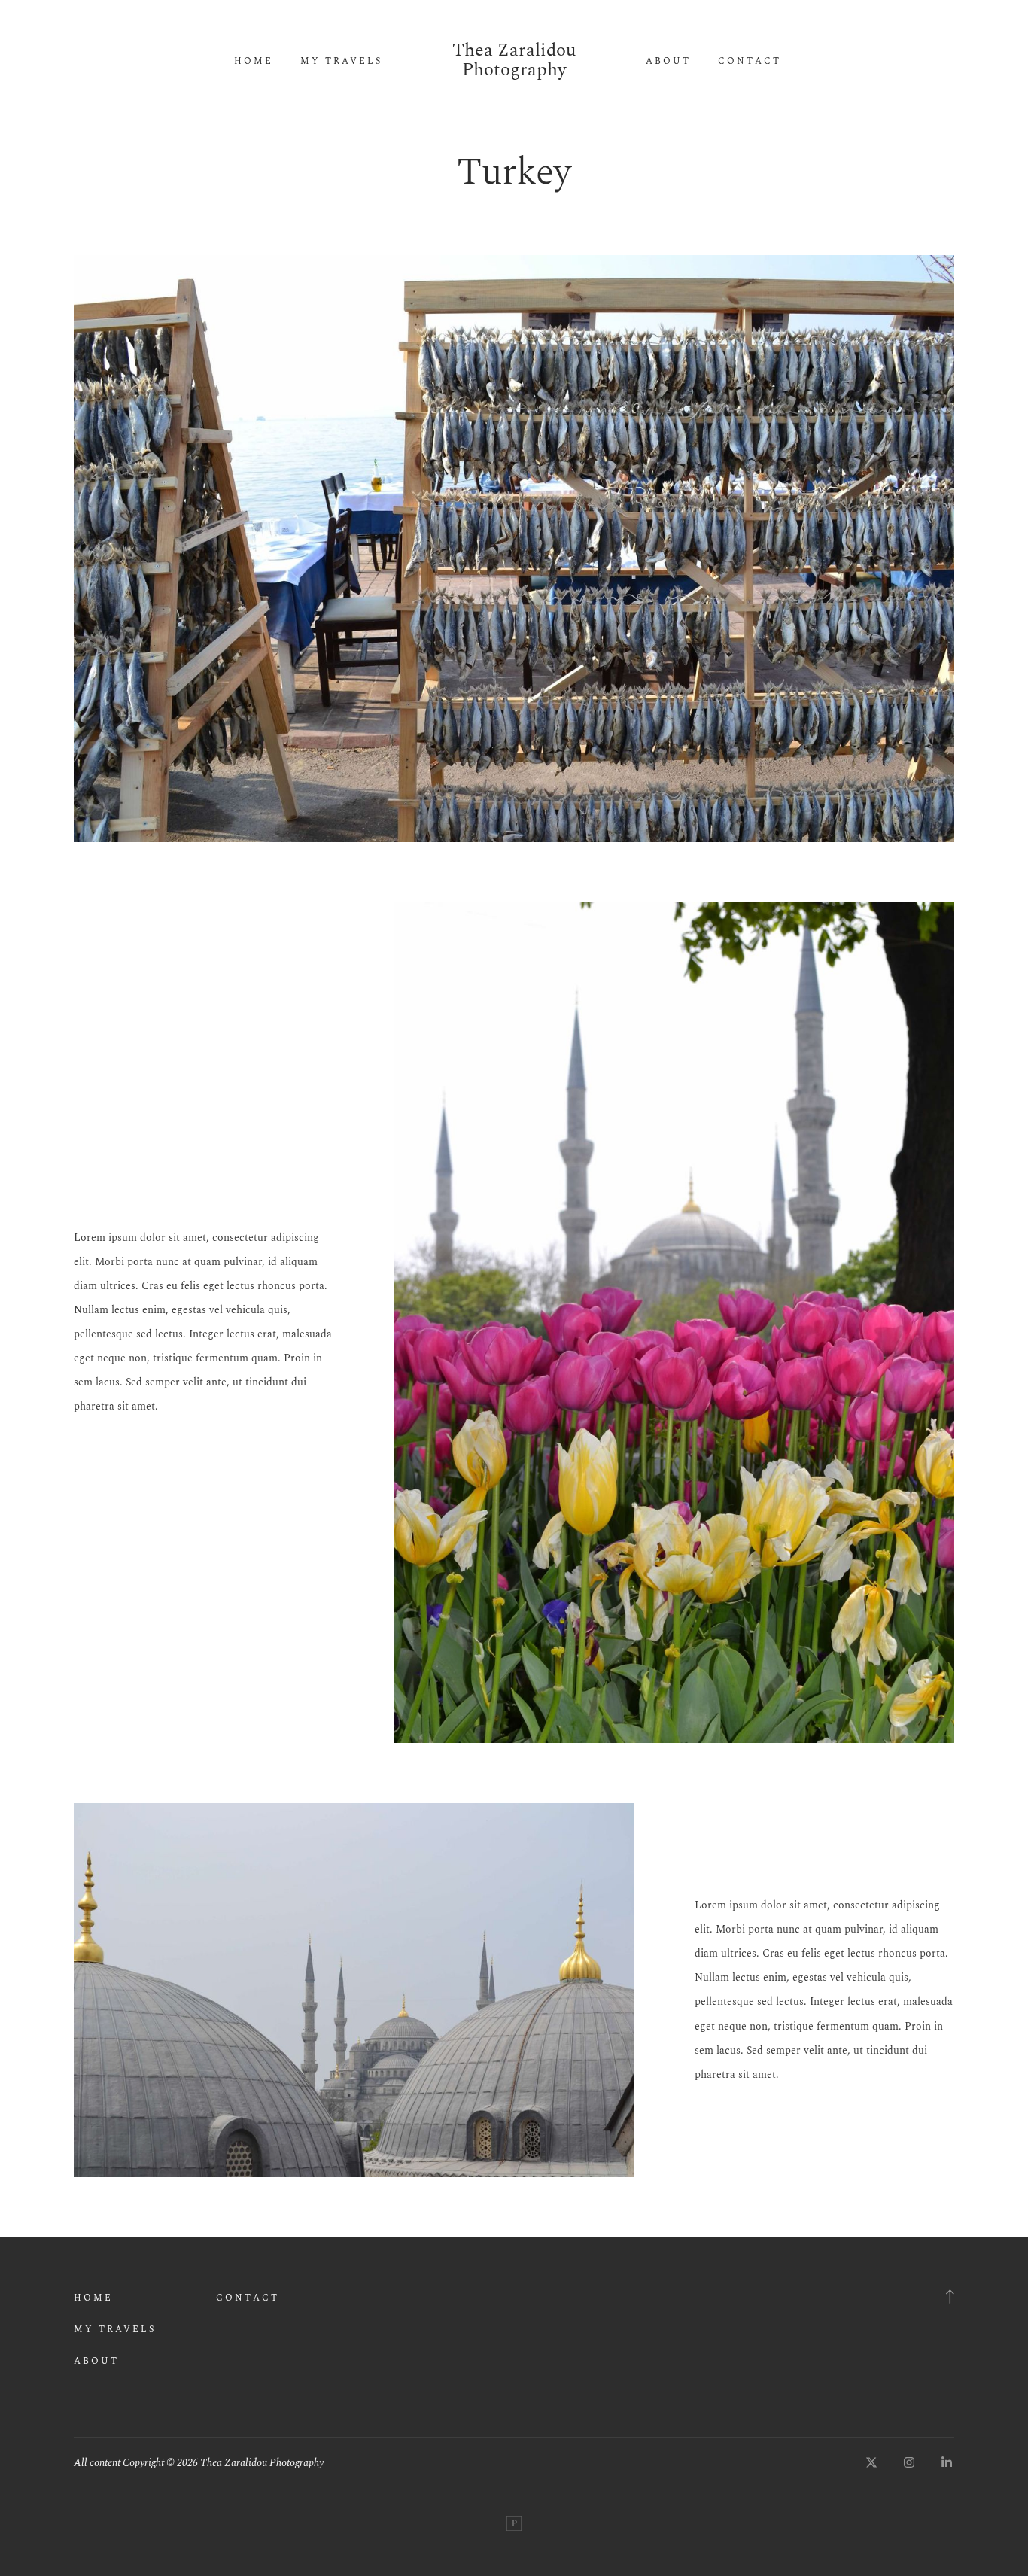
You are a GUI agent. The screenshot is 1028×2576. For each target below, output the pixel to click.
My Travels (341, 62)
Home (254, 62)
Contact (750, 62)
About (668, 62)
